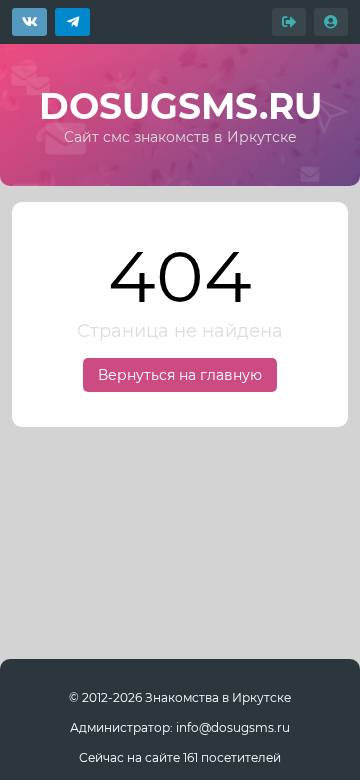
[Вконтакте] (29, 22)
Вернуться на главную (180, 375)
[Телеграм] (72, 22)
